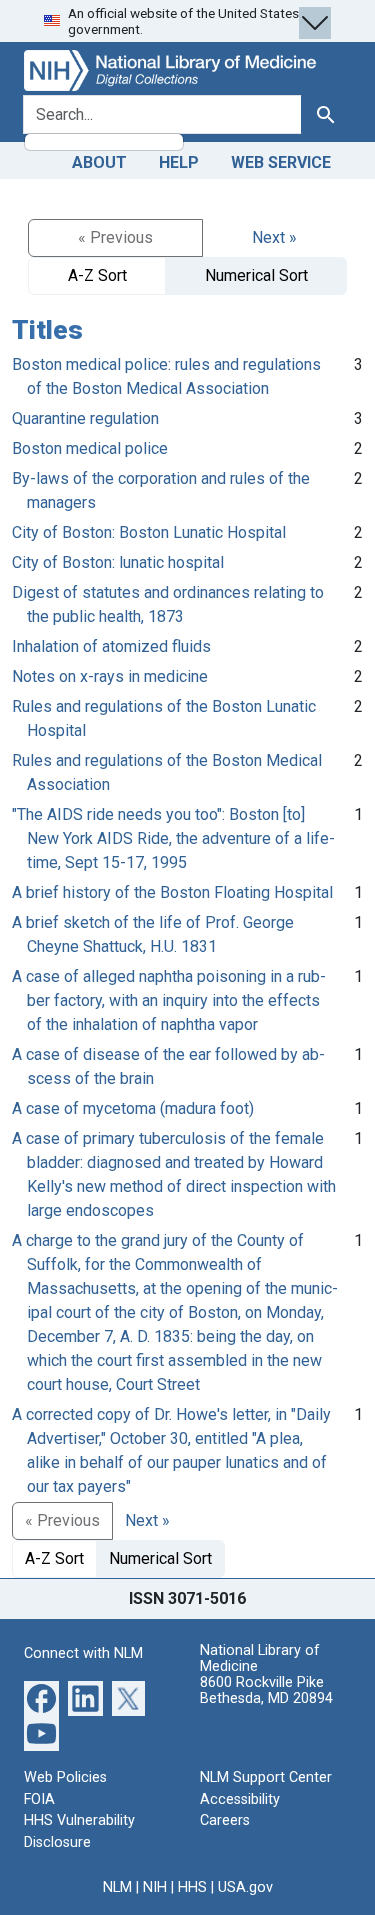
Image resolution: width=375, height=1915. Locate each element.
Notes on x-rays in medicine (110, 676)
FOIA (39, 1799)
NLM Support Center (266, 1777)
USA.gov (245, 1887)
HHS (192, 1887)
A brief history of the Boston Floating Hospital (172, 892)
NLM (117, 1887)
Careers (225, 1820)
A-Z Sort (97, 275)
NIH (155, 1887)
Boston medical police (90, 448)
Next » (274, 237)
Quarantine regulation (85, 418)
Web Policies (65, 1777)
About (99, 162)
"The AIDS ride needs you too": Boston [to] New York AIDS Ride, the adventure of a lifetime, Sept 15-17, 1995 (173, 838)
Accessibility (240, 1799)
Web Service (281, 162)
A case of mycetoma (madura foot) (133, 1108)
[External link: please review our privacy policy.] (41, 1697)
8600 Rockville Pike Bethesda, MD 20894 (266, 1690)
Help (179, 162)
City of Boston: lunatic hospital (118, 562)
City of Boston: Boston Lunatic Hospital (149, 532)
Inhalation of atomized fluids (111, 646)
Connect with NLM (83, 1653)
